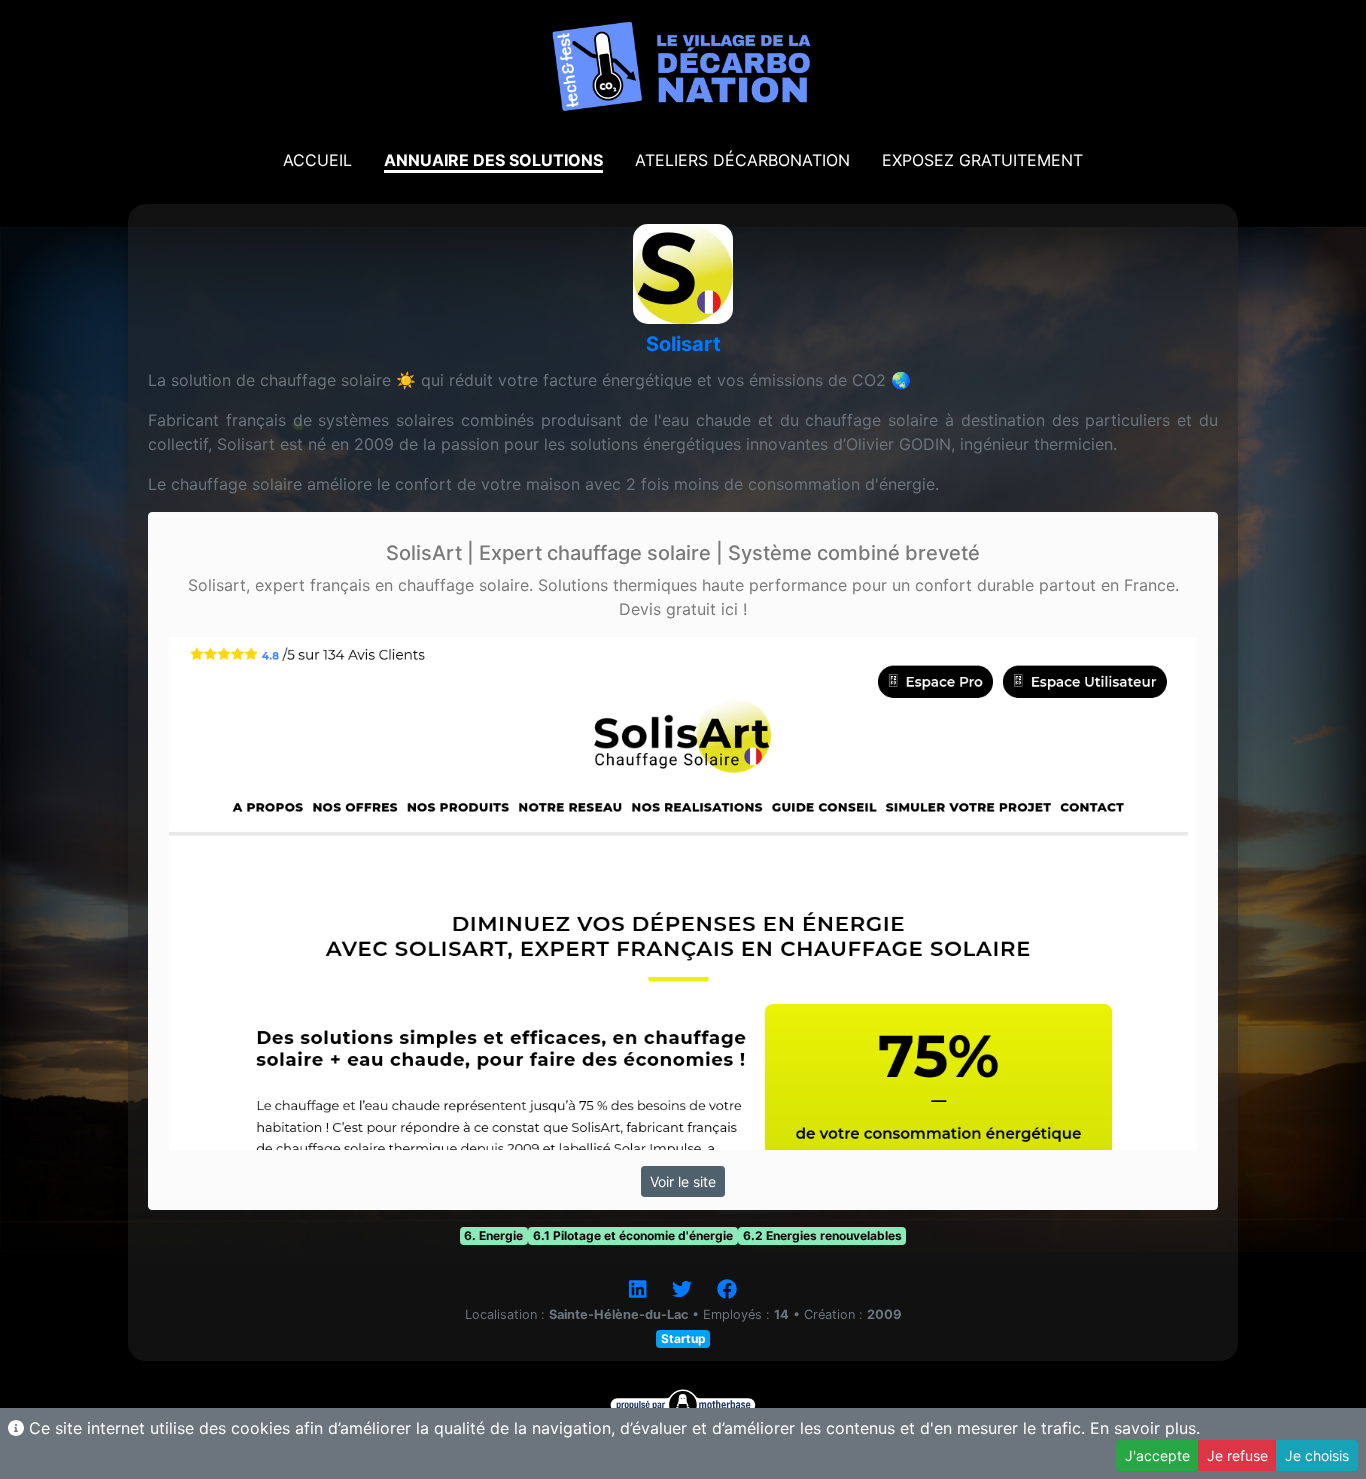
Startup (683, 1338)
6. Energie (493, 1235)
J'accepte (1157, 1455)
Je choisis (1317, 1455)
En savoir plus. (1145, 1428)
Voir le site (683, 1181)
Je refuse (1237, 1455)
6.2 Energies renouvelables (822, 1235)
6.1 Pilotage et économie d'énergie (633, 1235)
